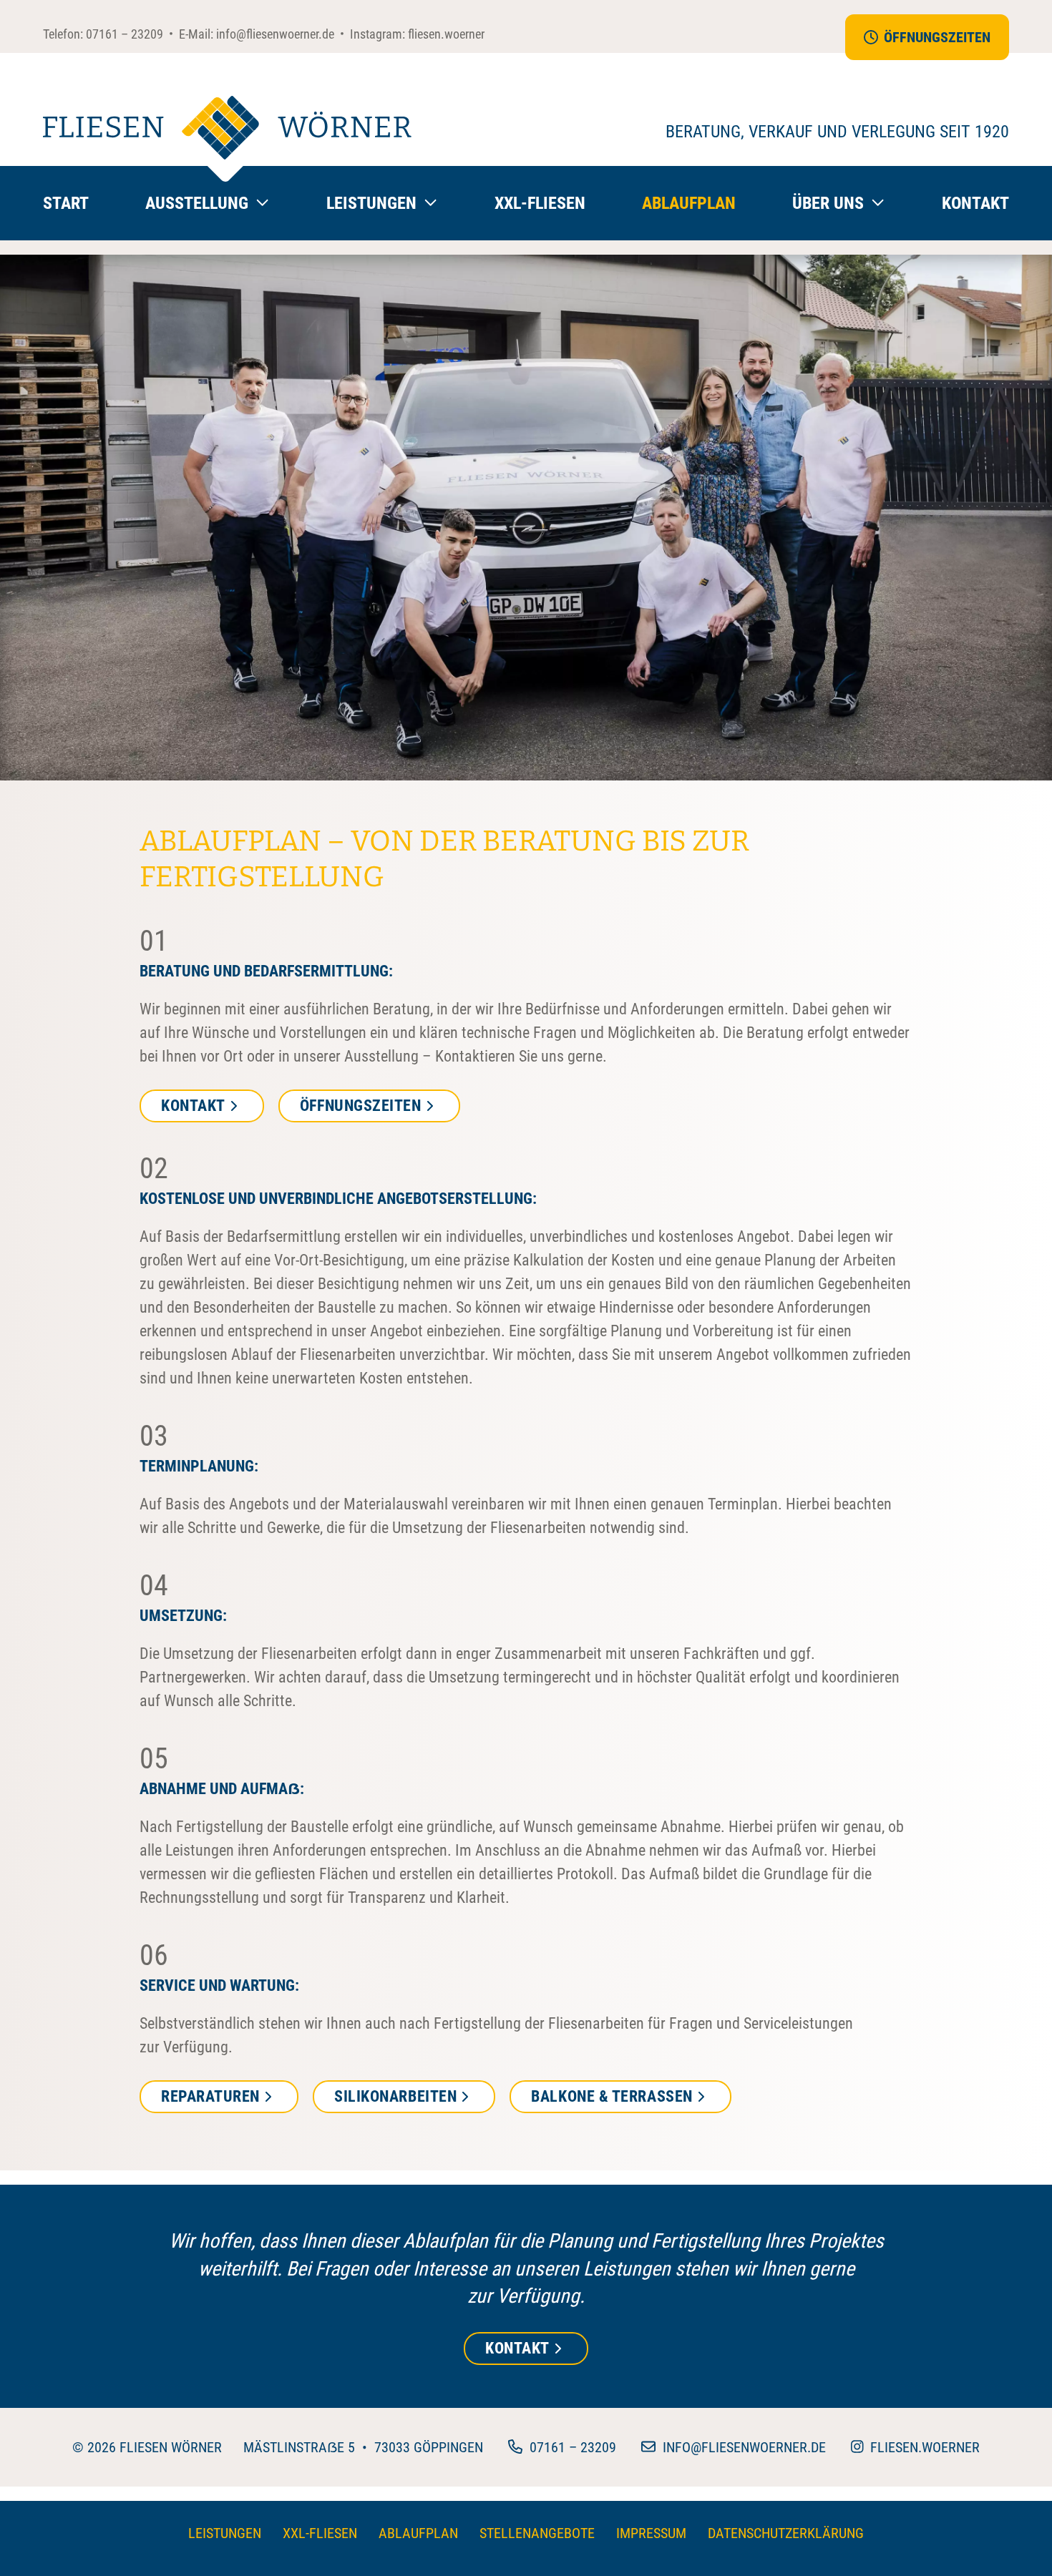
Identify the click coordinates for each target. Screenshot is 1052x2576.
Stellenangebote (537, 2533)
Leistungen (225, 2533)
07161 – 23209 (125, 34)
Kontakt (975, 203)
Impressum (651, 2533)
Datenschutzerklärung (786, 2533)
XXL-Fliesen (540, 203)
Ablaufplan (689, 203)
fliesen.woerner (446, 34)
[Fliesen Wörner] (227, 139)
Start (66, 203)
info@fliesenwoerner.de (275, 34)
